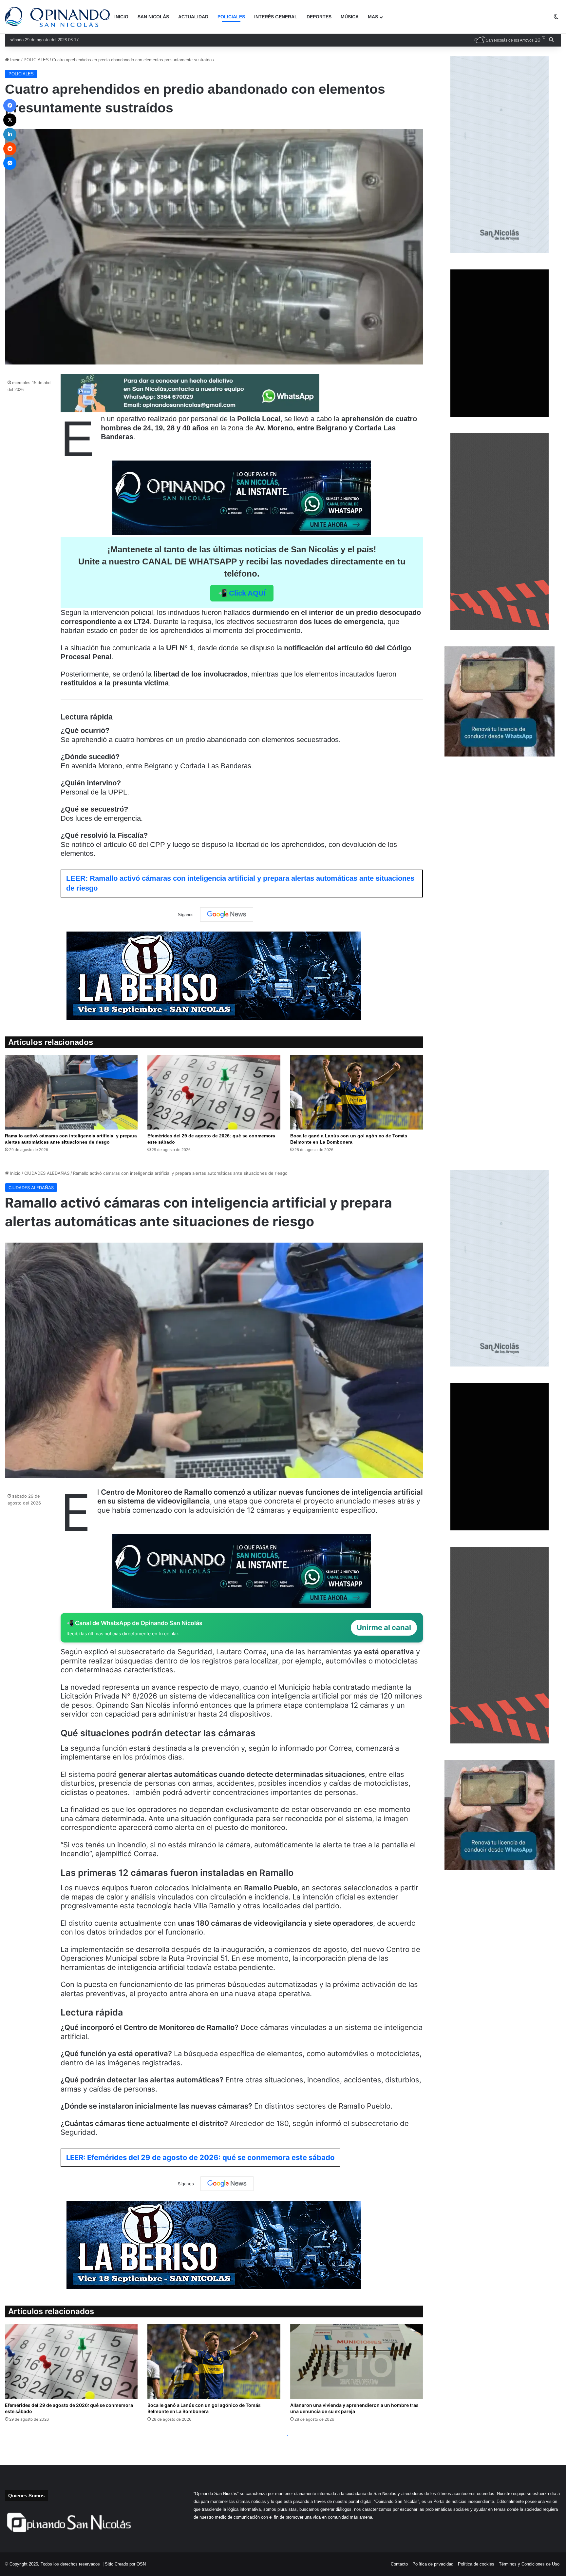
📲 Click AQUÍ (242, 593)
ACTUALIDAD (193, 17)
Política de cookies (476, 2564)
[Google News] (227, 914)
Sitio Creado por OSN (125, 2564)
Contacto (399, 2564)
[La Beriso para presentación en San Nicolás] (214, 976)
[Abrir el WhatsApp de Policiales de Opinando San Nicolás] (190, 410)
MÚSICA (350, 17)
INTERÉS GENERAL (276, 17)
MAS (373, 17)
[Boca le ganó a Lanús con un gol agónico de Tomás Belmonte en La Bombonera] (357, 1092)
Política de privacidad (433, 2564)
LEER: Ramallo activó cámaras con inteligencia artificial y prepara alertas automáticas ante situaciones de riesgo (240, 883)
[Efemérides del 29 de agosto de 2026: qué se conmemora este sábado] (214, 1092)
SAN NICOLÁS (153, 17)
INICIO (121, 17)
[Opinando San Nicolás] (57, 17)
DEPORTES (319, 17)
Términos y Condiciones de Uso (529, 2564)
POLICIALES (231, 17)
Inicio (15, 60)
